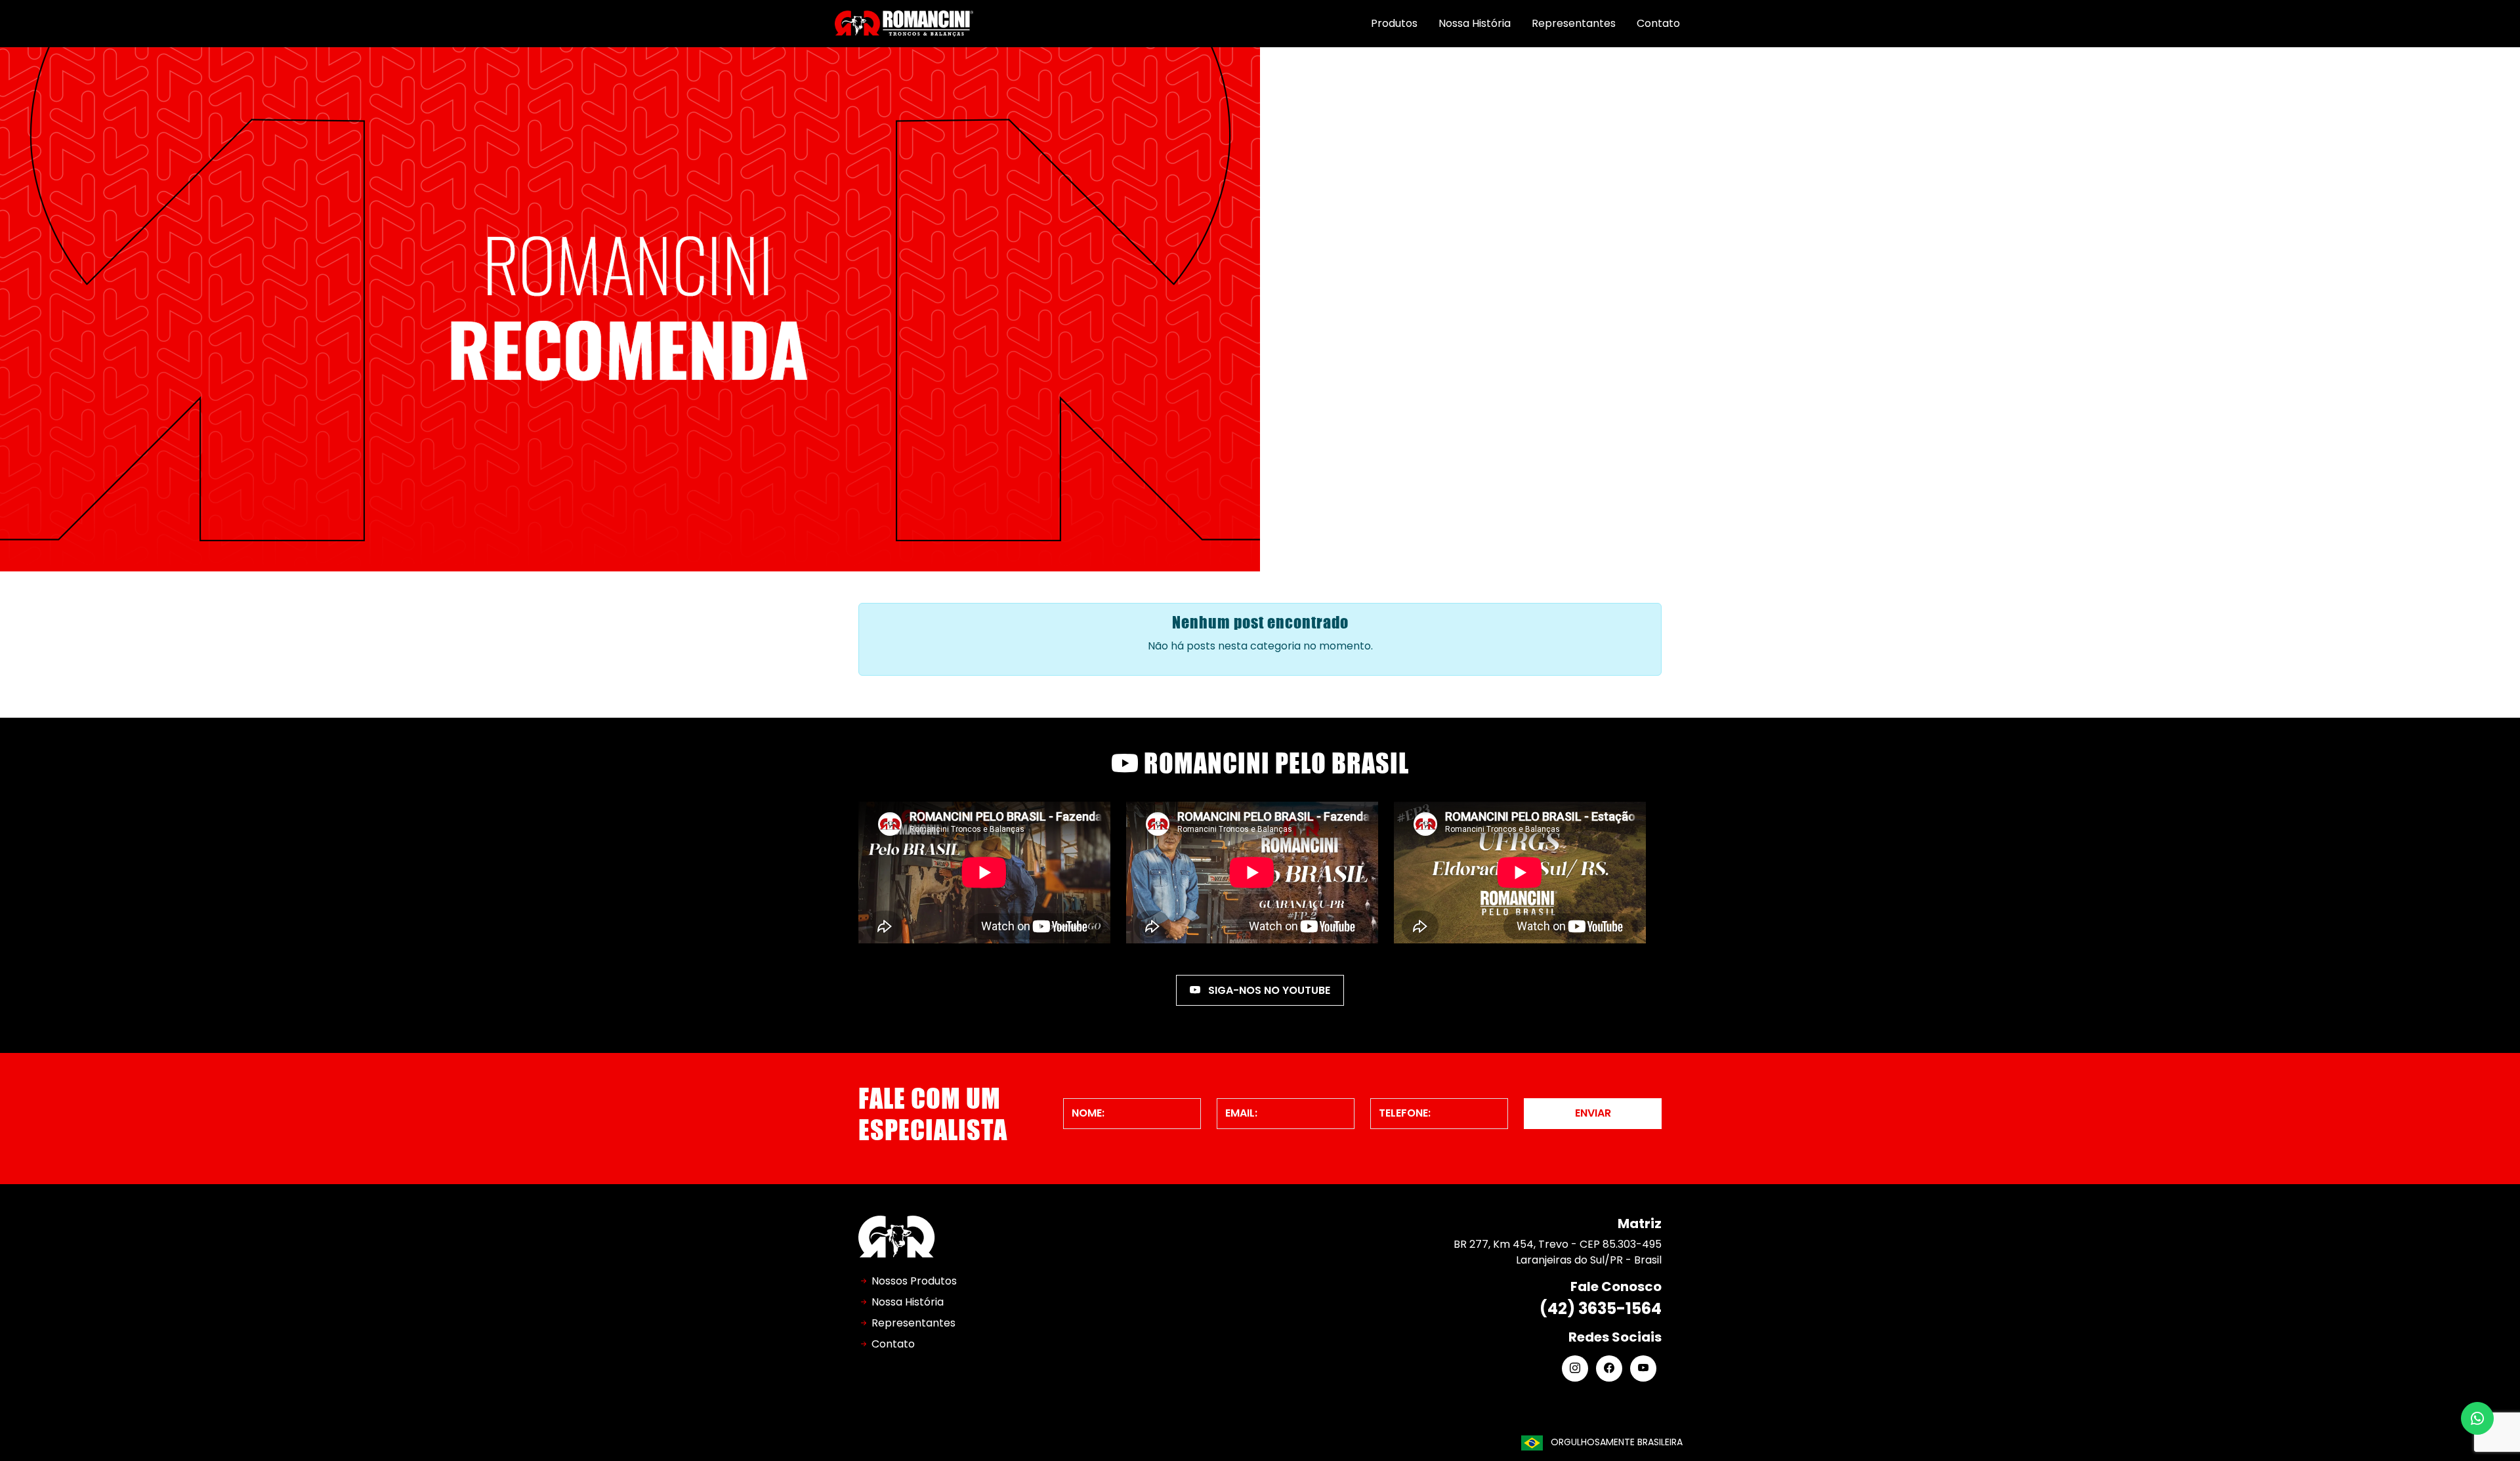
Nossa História (1475, 23)
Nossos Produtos (914, 1281)
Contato (1658, 23)
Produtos (1394, 23)
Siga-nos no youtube (1268, 990)
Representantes (1574, 23)
